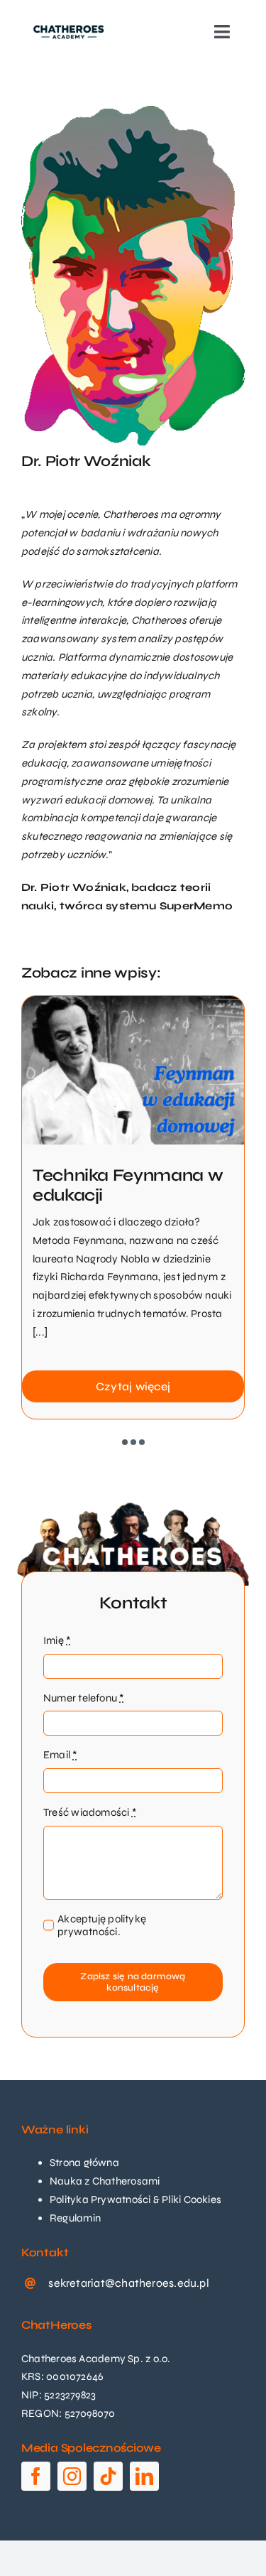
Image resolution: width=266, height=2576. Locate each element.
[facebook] (36, 2476)
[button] (125, 1442)
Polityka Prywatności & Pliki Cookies (135, 2199)
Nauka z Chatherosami (105, 2181)
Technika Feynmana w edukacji (128, 1186)
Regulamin (75, 2218)
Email (60, 1755)
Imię (57, 1640)
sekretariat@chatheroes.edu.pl (129, 2283)
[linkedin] (144, 2476)
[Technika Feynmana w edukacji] (133, 1002)
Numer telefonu (84, 1698)
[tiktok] (108, 2476)
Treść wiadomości (90, 1812)
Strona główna (84, 2163)
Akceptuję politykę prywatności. (102, 1925)
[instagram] (72, 2476)
